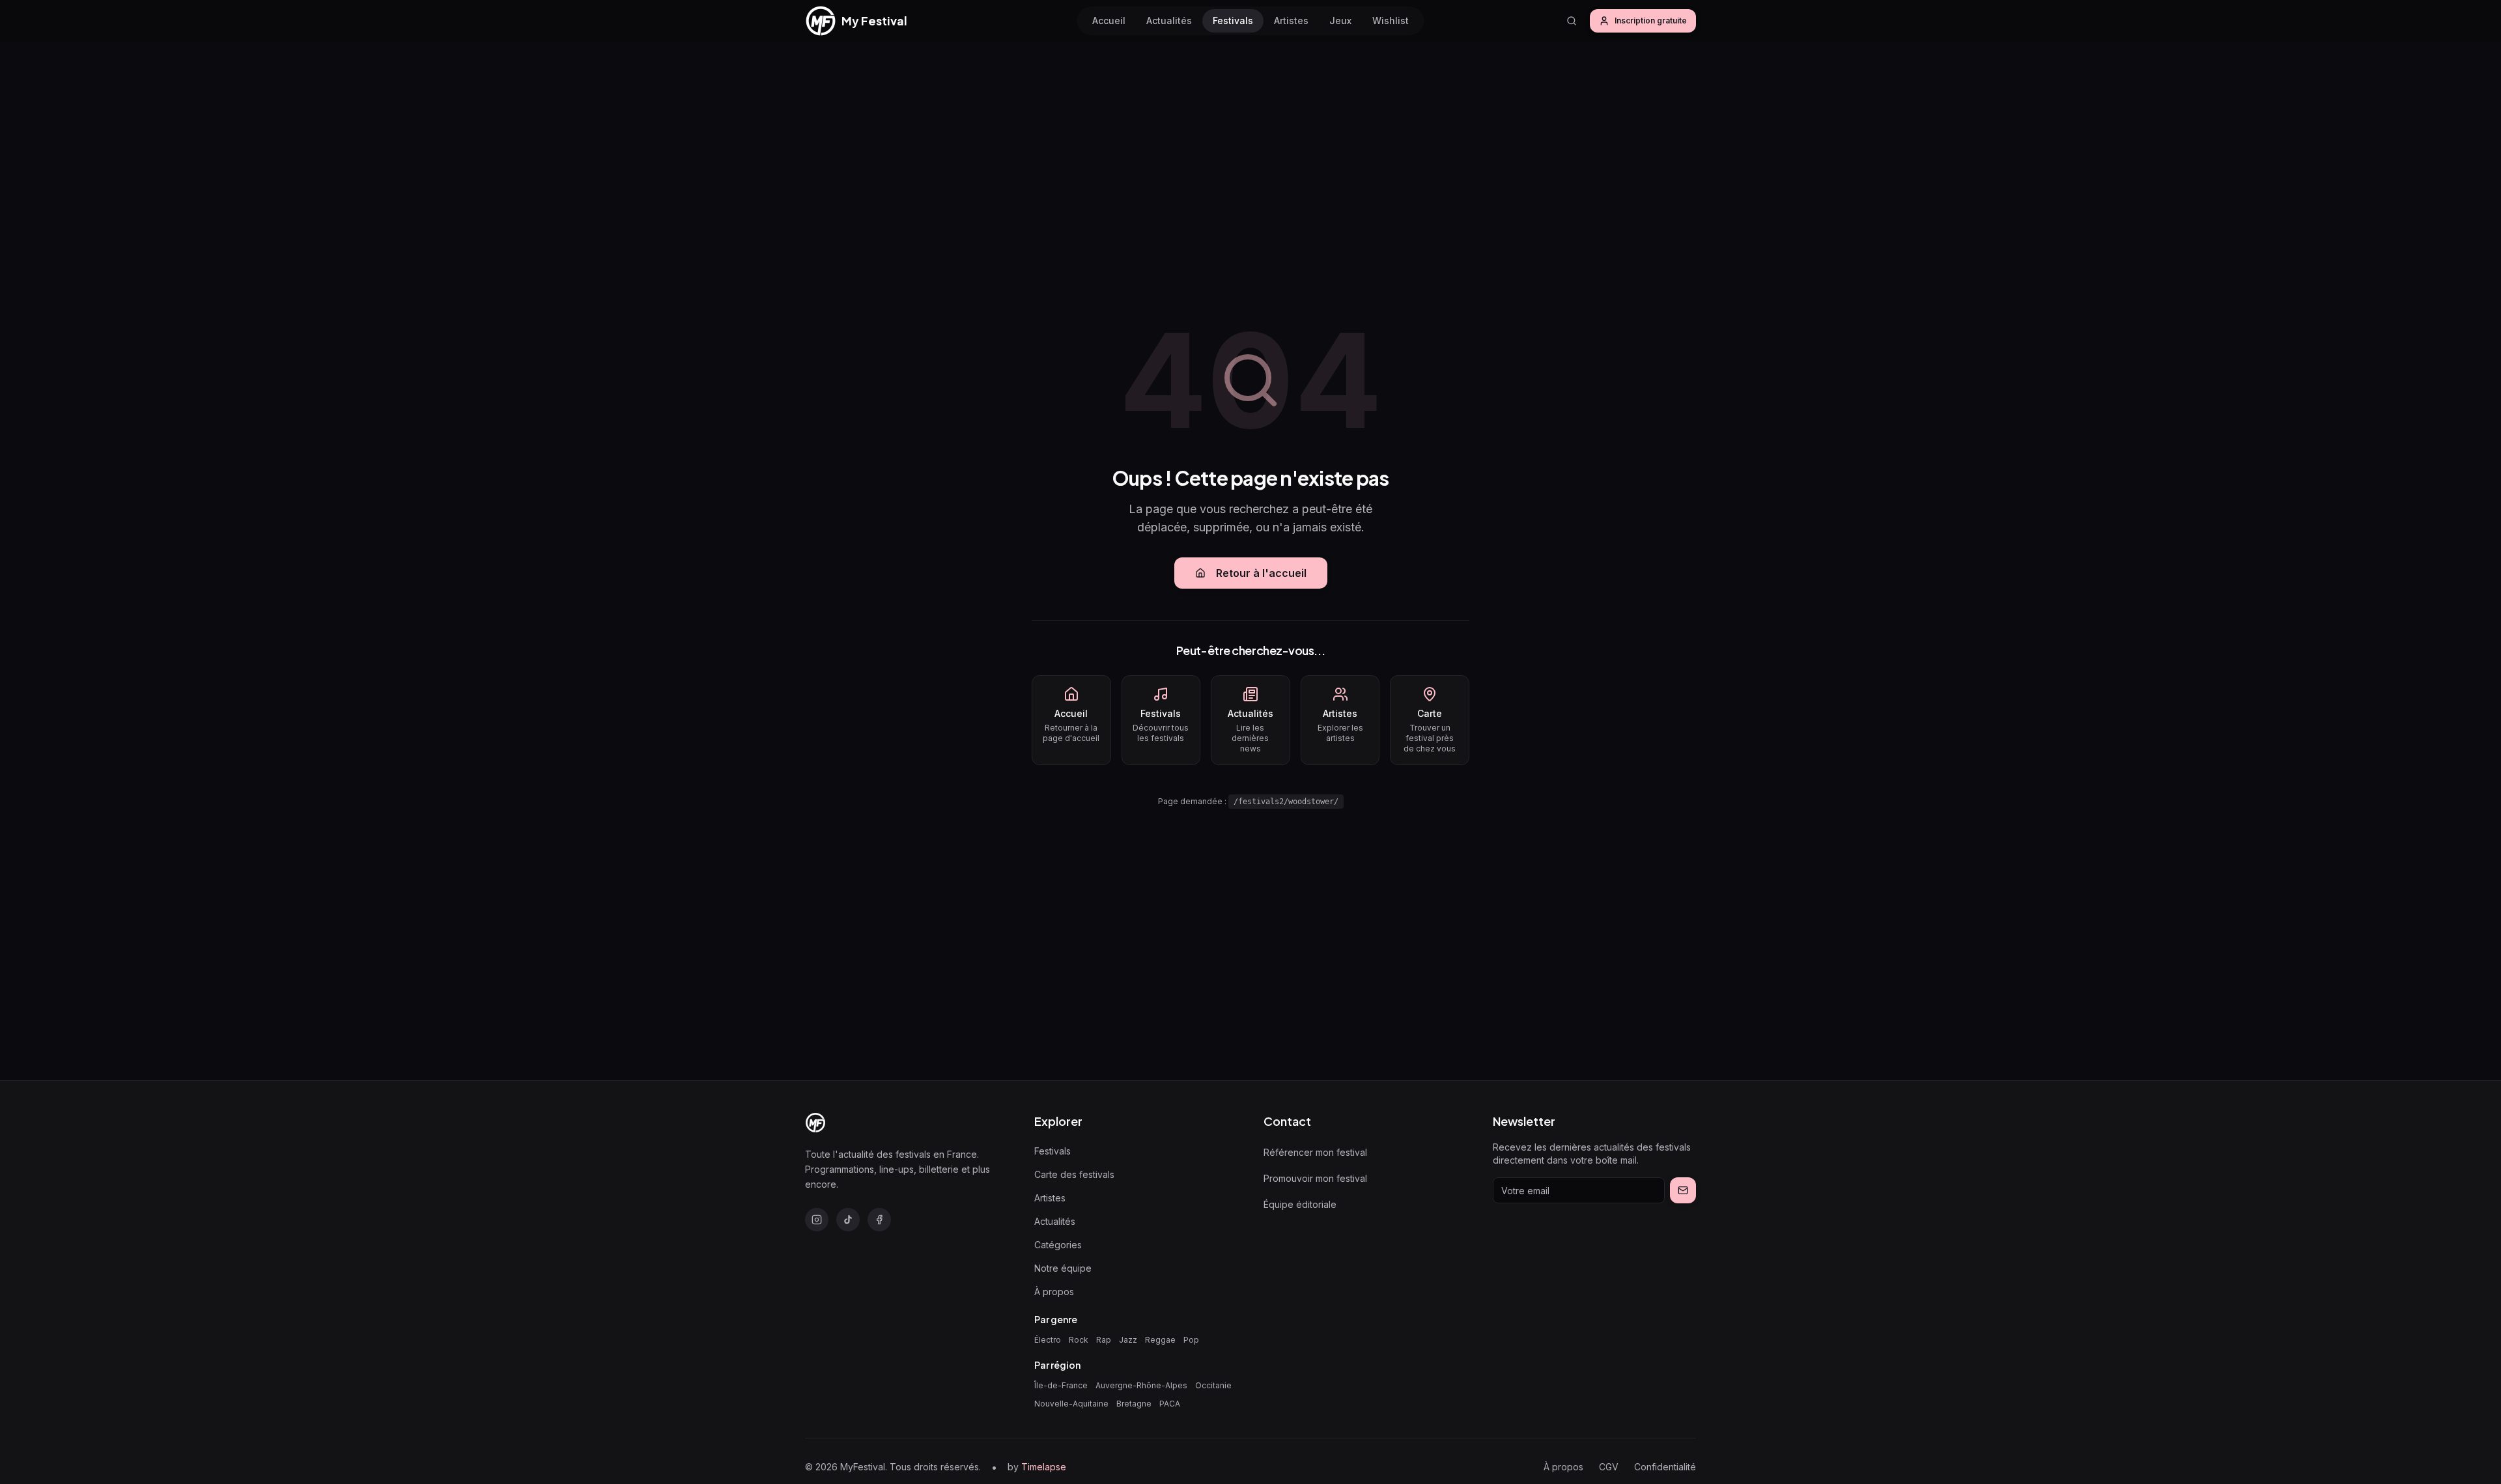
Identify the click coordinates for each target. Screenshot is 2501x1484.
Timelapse (1044, 1467)
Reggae (1160, 1340)
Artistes (1291, 21)
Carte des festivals (1074, 1174)
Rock (1079, 1340)
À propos (1054, 1292)
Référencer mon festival (1315, 1152)
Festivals (1233, 21)
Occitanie (1213, 1385)
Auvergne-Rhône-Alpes (1141, 1385)
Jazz (1128, 1340)
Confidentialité (1665, 1467)
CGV (1609, 1467)
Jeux (1340, 21)
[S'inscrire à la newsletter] (1683, 1190)
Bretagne (1134, 1404)
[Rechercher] (1572, 21)
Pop (1191, 1340)
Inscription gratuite (1651, 21)
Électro (1048, 1340)
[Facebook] (879, 1220)
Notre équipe (1063, 1268)
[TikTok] (848, 1220)
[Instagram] (817, 1220)
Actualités (1169, 21)
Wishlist (1391, 21)
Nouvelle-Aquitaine (1071, 1404)
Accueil (1109, 21)
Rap (1104, 1340)
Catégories (1058, 1245)
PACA (1170, 1404)
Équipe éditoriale (1300, 1204)
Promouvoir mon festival (1315, 1178)
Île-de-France (1061, 1385)
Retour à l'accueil (1261, 573)
